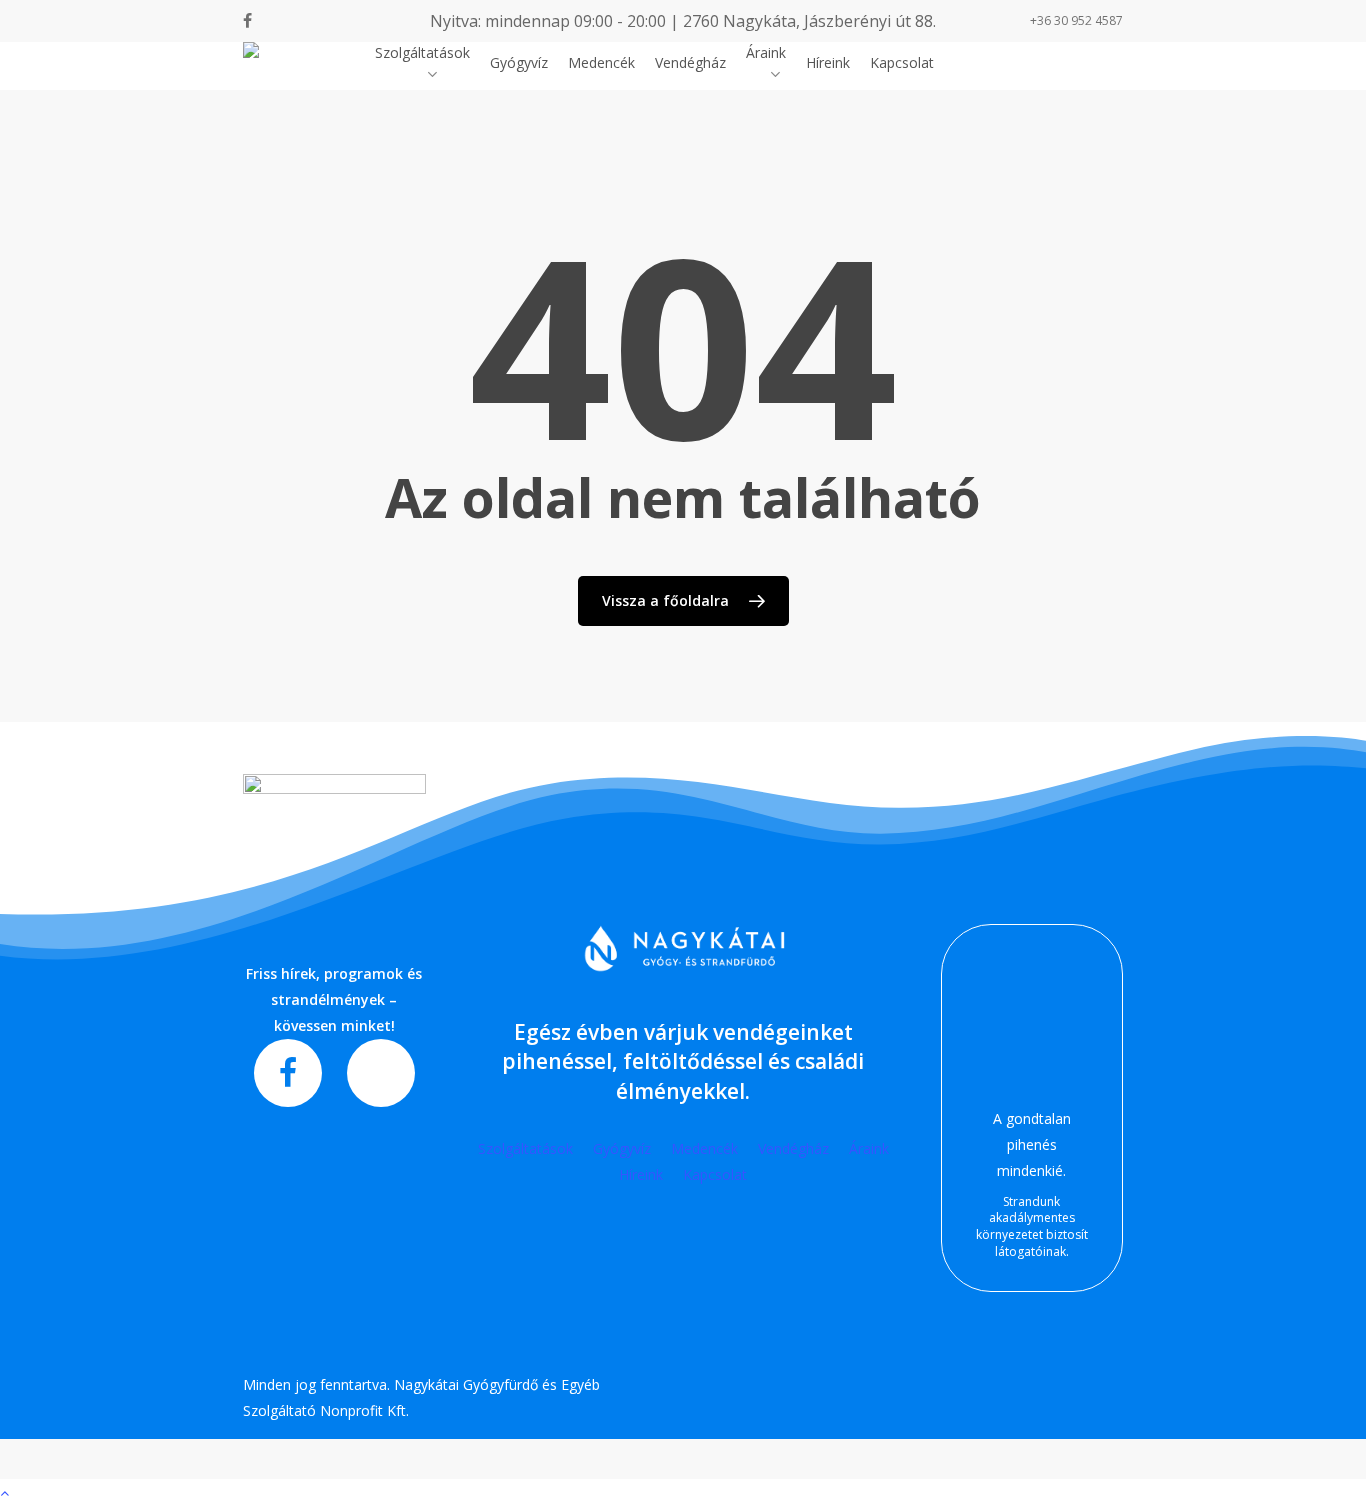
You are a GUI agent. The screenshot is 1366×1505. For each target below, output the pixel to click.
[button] (683, 1492)
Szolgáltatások (525, 1148)
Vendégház (793, 1148)
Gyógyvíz (622, 1148)
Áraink (869, 1148)
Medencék (704, 1148)
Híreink (641, 1174)
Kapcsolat (715, 1174)
